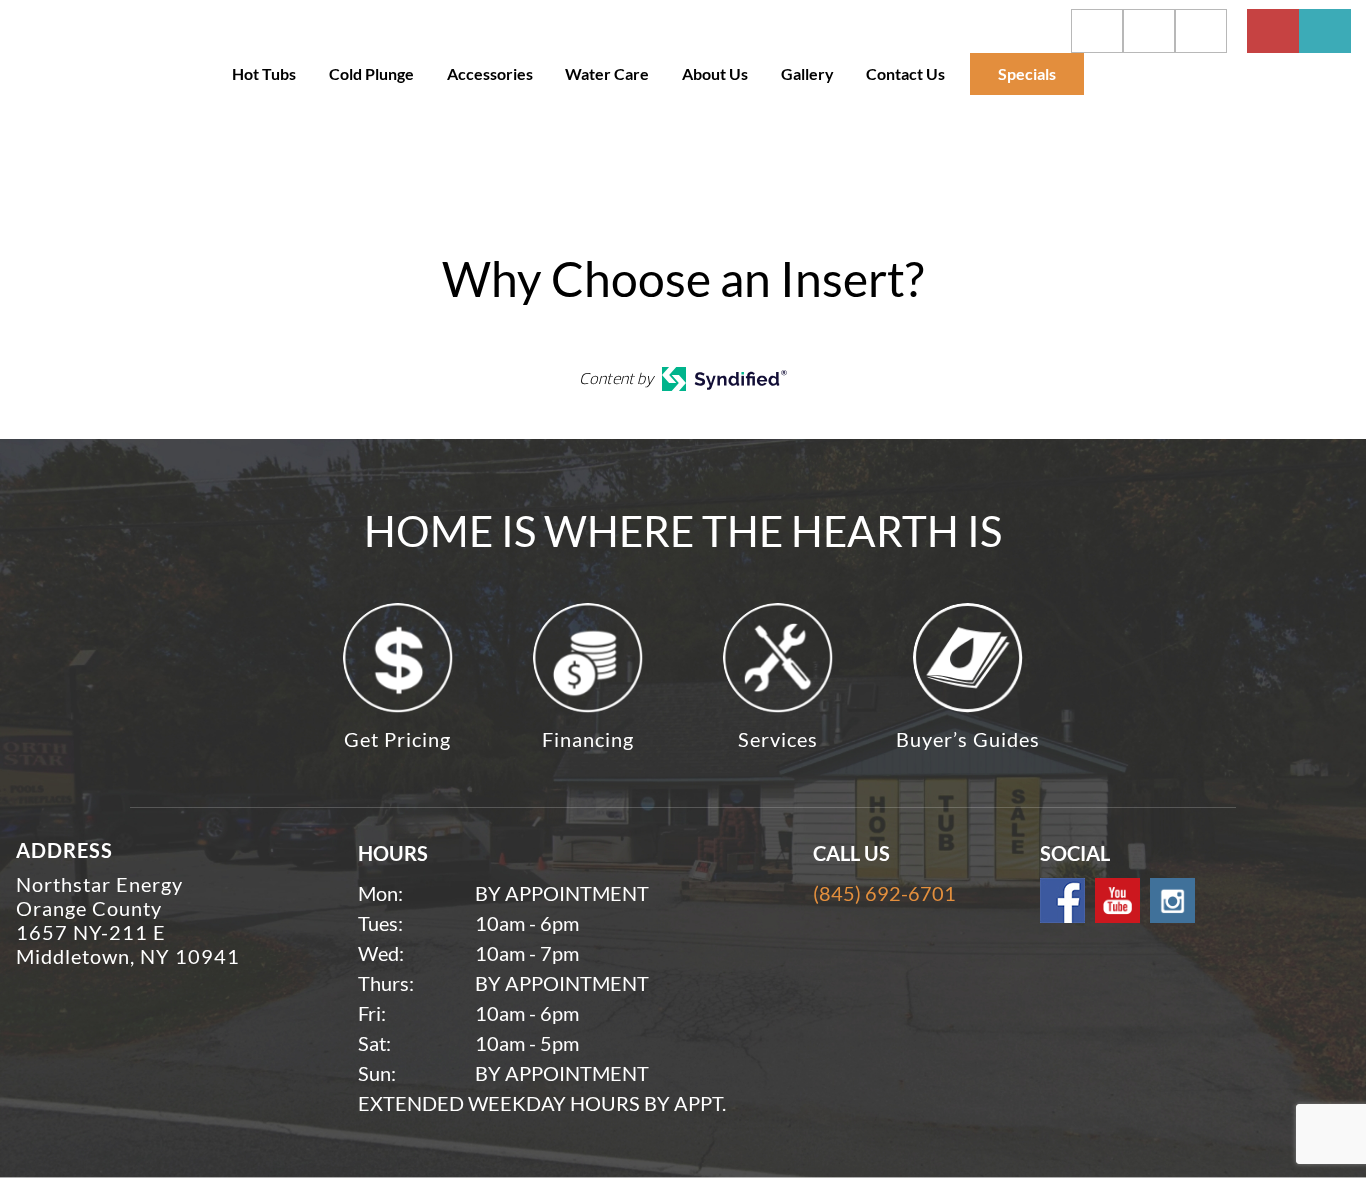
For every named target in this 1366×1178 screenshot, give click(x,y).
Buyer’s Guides (968, 739)
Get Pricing (397, 739)
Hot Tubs (264, 73)
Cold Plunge (371, 73)
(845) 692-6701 (884, 893)
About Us (715, 73)
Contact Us (905, 73)
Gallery (807, 73)
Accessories (490, 73)
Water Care (607, 73)
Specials (1027, 73)
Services (778, 739)
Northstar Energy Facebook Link (1062, 900)
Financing (588, 739)
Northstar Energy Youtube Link (1117, 900)
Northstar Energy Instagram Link (1172, 900)
